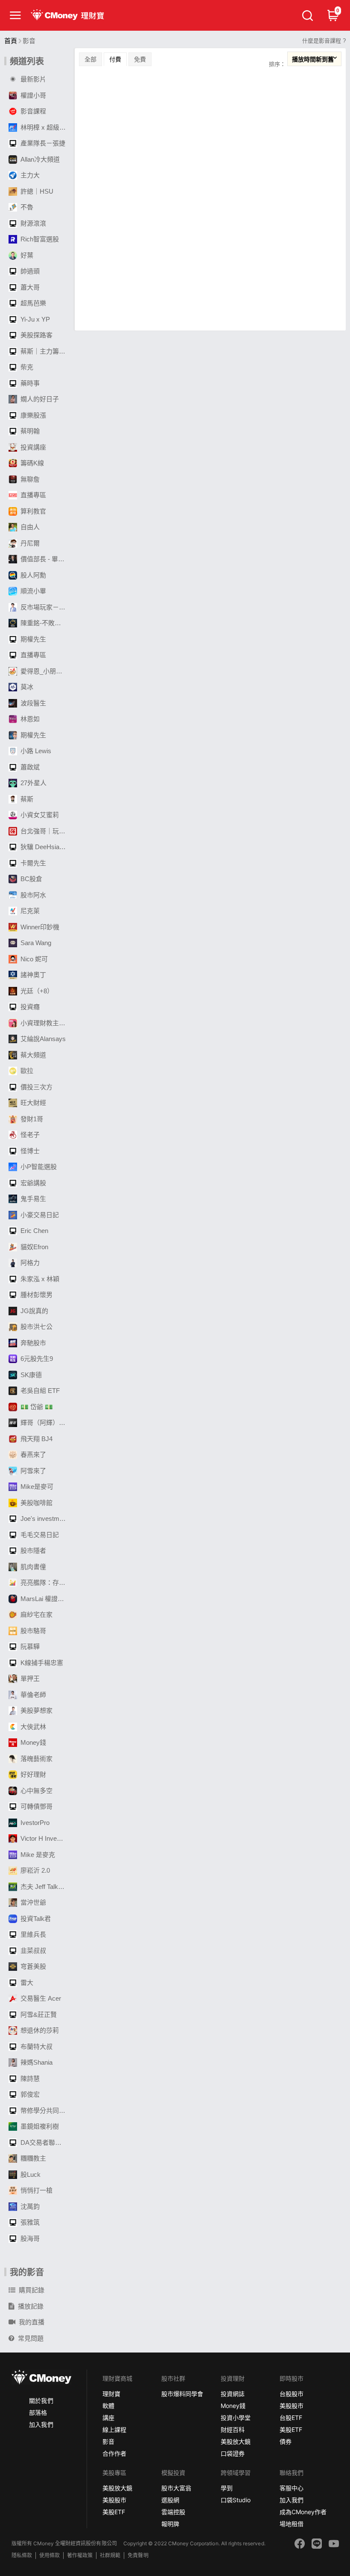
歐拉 (27, 1071)
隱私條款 (22, 2555)
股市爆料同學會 (182, 2394)
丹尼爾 (30, 543)
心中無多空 (36, 1791)
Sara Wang (36, 943)
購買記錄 (32, 2290)
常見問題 (31, 2338)
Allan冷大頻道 (40, 159)
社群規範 (110, 2555)
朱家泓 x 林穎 (40, 1279)
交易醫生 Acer (41, 1998)
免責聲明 (138, 2555)
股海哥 (30, 2238)
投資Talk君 (36, 1919)
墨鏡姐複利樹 (40, 2126)
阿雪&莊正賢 (39, 2015)
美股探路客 (36, 335)
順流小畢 (33, 591)
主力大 (30, 175)
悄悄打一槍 (36, 2190)
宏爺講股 (33, 1183)
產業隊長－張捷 (43, 143)
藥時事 (30, 383)
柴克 (27, 367)
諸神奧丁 (33, 975)
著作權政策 (80, 2555)
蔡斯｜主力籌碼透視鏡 (45, 351)
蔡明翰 (30, 431)
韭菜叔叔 (33, 1951)
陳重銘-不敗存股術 (45, 623)
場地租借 (292, 2524)
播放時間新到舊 (313, 59)
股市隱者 (33, 1551)
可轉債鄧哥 (36, 1806)
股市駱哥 (33, 1631)
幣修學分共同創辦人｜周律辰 (45, 2110)
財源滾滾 (33, 223)
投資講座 (33, 447)
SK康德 (31, 1375)
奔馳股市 (33, 1343)
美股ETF (291, 2430)
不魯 (27, 207)
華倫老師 (33, 1695)
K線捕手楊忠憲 (42, 1663)
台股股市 (292, 2394)
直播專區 (33, 495)
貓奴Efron (34, 1247)
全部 (90, 59)
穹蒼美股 (33, 1966)
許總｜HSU (37, 191)
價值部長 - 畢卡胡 (45, 559)
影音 (108, 2441)
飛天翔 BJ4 (36, 1439)
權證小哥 (33, 95)
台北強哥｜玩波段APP (45, 831)
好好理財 (33, 1774)
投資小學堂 (236, 2418)
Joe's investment (44, 1519)
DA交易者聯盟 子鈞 (45, 2142)
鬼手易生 (33, 1199)
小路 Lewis (36, 751)
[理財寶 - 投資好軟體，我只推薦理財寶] (68, 15)
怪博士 (30, 1151)
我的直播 (32, 2322)
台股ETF (291, 2418)
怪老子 (30, 1135)
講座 (108, 2418)
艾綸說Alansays (43, 1039)
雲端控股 (173, 2512)
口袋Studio (236, 2500)
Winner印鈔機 (40, 927)
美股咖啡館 (36, 1503)
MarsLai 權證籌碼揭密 (45, 1599)
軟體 (108, 2406)
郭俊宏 (30, 2094)
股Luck (31, 2174)
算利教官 (33, 511)
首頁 (11, 41)
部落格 (38, 2412)
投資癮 (30, 1007)
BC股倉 (31, 879)
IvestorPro (35, 1823)
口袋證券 (233, 2453)
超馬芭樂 (33, 303)
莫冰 (27, 687)
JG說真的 (34, 1311)
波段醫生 (33, 703)
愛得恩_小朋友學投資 (45, 671)
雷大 (27, 1983)
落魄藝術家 (36, 1759)
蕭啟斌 (30, 767)
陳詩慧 (30, 2078)
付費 (115, 59)
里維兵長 (33, 1934)
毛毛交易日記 (40, 1535)
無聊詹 (30, 479)
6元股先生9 (37, 1359)
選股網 (170, 2500)
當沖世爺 (33, 1902)
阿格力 (30, 1263)
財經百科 (233, 2430)
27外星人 (34, 783)
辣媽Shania (36, 2062)
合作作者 (114, 2453)
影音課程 (33, 111)
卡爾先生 (33, 863)
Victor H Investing (45, 1838)
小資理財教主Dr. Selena (45, 1023)
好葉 (27, 255)
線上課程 (114, 2430)
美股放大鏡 (236, 2441)
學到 (227, 2488)
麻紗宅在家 (36, 1614)
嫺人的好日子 (40, 399)
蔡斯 (27, 799)
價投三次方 (36, 1087)
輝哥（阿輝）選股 (45, 1423)
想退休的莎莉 (40, 2030)
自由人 (30, 527)
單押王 (30, 1678)
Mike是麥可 (37, 1487)
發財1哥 (32, 1119)
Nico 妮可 (34, 959)
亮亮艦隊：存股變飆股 (45, 1582)
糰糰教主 (33, 2158)
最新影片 (33, 79)
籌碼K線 (32, 463)
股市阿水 (33, 895)
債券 (286, 2441)
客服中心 (292, 2488)
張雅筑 (30, 2222)
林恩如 (30, 719)
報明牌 (170, 2524)
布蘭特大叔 (36, 2047)
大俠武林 (33, 1727)
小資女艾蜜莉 (40, 815)
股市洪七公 (36, 1327)
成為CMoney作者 (303, 2512)
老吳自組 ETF (40, 1391)
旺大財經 (33, 1103)
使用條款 (50, 2555)
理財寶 (111, 2394)
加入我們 (41, 2424)
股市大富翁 (176, 2488)
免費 (140, 59)
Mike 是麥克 (38, 1855)
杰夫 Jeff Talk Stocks (45, 1887)
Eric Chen (34, 1231)
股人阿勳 (33, 575)
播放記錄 (31, 2306)
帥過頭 (30, 271)
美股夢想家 (36, 1710)
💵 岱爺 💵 (37, 1407)
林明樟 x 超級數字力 (45, 127)
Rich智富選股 (40, 239)
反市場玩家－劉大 (45, 607)
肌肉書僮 (33, 1567)
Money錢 (33, 1742)
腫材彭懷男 (36, 1295)
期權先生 (33, 639)
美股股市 (292, 2406)
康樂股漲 (33, 415)
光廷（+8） (37, 991)
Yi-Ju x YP (35, 319)
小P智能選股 (39, 1167)
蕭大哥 (30, 287)
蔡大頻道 (33, 1055)
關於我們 (41, 2400)
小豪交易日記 (40, 1215)
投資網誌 (233, 2394)
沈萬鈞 (30, 2206)
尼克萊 (30, 911)
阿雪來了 (33, 1471)
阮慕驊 (30, 1646)
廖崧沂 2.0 (35, 1870)
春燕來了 (33, 1455)
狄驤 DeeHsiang (43, 847)
